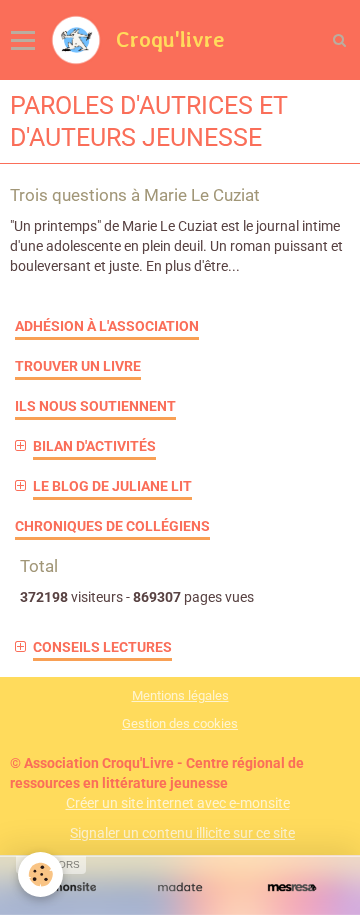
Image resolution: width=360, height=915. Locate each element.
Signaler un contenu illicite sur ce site (182, 833)
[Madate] (180, 887)
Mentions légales (180, 695)
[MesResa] (292, 887)
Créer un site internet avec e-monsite (178, 803)
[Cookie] (40, 874)
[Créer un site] (68, 887)
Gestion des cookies (180, 723)
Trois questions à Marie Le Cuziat (135, 195)
